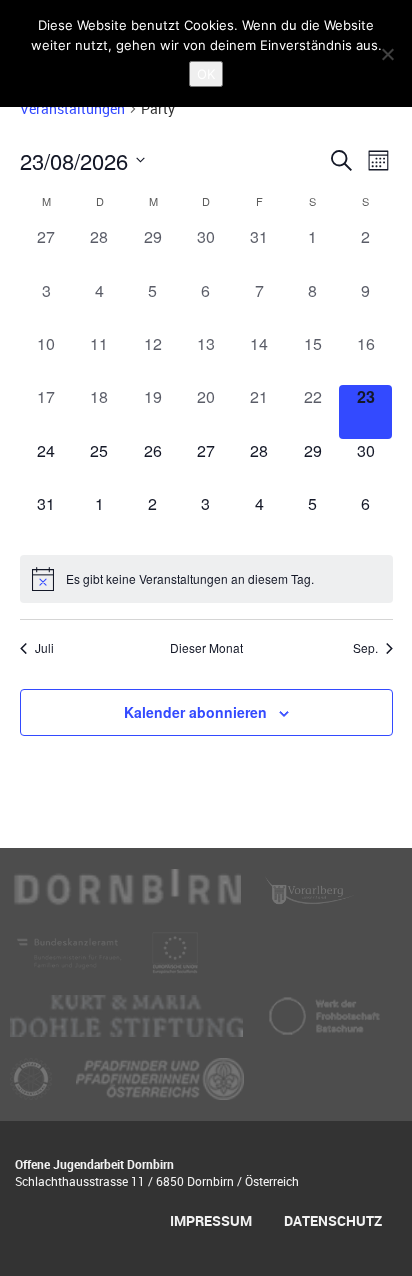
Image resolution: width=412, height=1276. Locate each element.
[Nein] (387, 54)
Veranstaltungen (72, 108)
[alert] (206, 579)
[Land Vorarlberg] (310, 898)
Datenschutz (333, 1220)
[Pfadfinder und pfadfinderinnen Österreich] (160, 1087)
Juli (44, 648)
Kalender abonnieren (195, 712)
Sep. (365, 648)
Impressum (211, 1220)
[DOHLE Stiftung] (128, 1024)
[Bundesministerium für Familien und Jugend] (71, 961)
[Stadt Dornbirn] (127, 898)
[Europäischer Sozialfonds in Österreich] (175, 961)
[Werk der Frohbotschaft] (324, 1024)
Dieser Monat (206, 648)
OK (206, 74)
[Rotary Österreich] (33, 1087)
